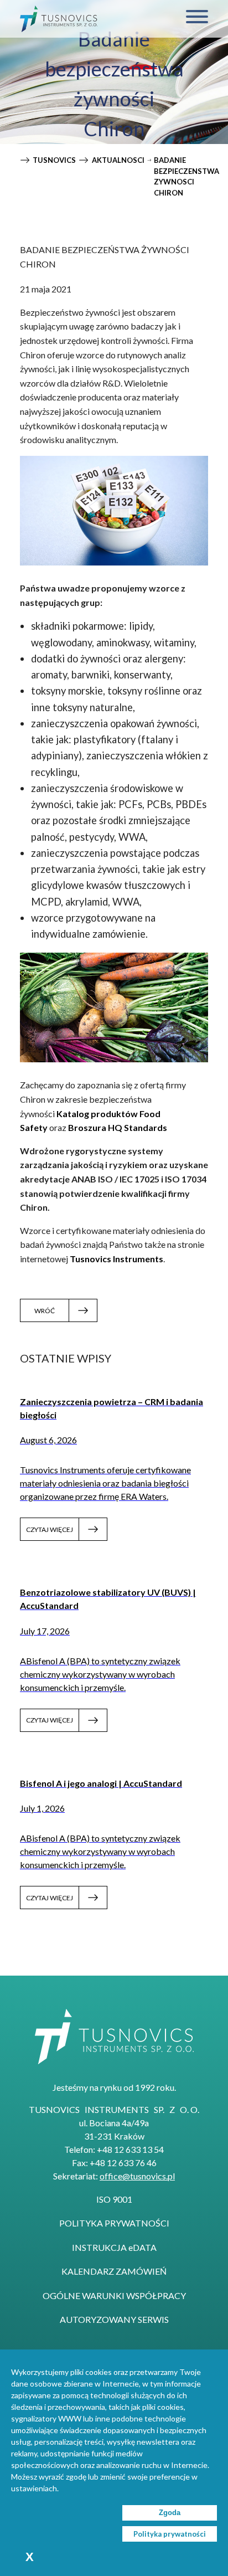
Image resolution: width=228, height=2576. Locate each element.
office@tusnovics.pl (137, 2176)
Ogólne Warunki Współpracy (114, 2295)
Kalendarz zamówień (114, 2271)
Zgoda (170, 2513)
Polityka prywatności (114, 2223)
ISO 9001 (114, 2199)
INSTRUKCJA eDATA (114, 2247)
